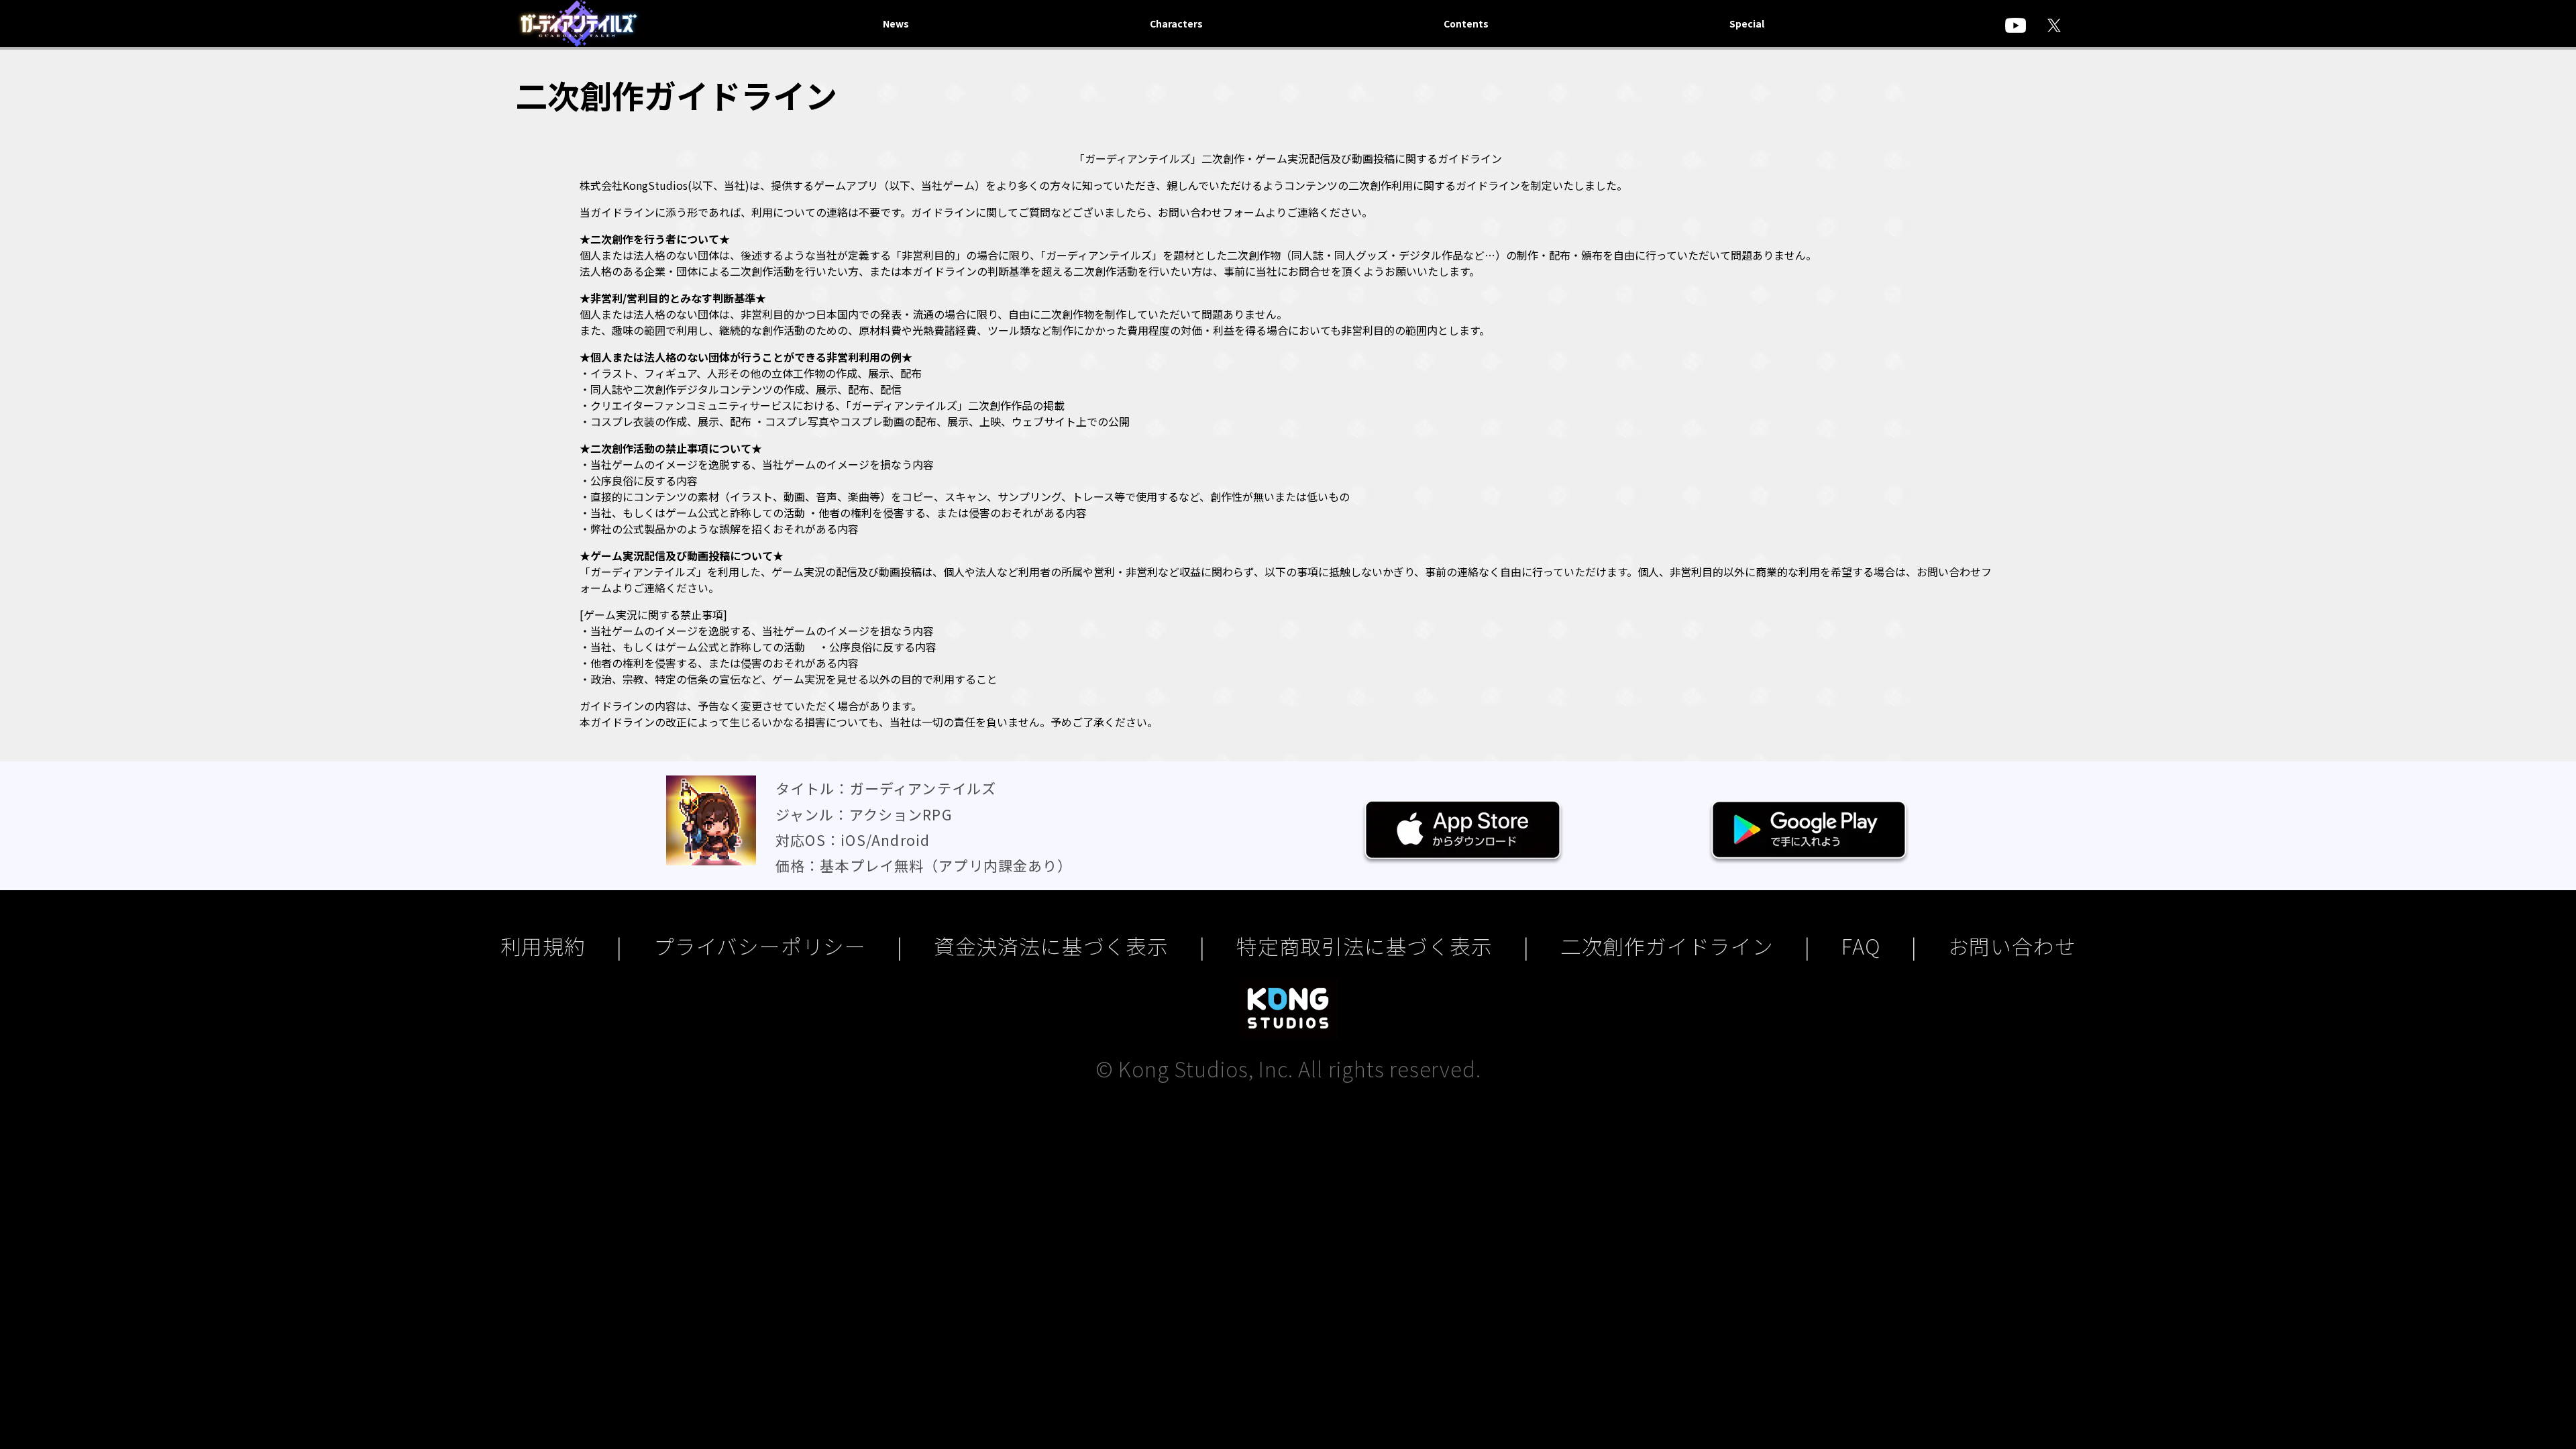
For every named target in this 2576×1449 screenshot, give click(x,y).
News (896, 23)
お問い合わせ (2012, 946)
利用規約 (543, 946)
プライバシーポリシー (760, 946)
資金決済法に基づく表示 (1051, 946)
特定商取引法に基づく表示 (1364, 946)
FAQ (1861, 946)
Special (1747, 23)
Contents (1466, 23)
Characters (1176, 23)
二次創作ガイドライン (1667, 946)
